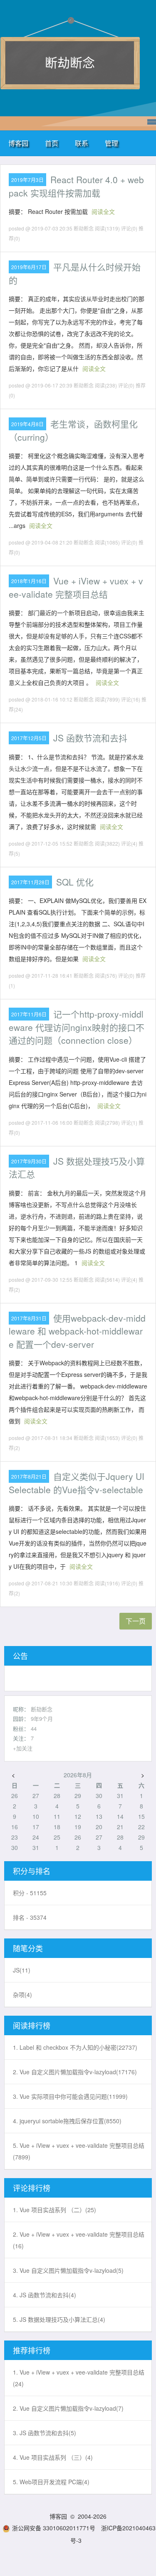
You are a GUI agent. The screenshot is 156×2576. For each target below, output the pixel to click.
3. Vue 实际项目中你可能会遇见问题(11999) (70, 2096)
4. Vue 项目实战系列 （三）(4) (53, 2457)
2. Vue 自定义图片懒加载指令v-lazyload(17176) (75, 2072)
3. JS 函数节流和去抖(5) (45, 2433)
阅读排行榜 (32, 2025)
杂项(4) (22, 1995)
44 (34, 1728)
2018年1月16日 (29, 581)
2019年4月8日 (27, 424)
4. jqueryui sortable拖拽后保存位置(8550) (67, 2121)
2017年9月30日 (29, 1161)
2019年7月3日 (27, 180)
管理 (111, 143)
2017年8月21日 (29, 1476)
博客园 (18, 143)
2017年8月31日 (29, 1318)
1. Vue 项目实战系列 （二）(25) (54, 2210)
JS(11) (22, 1970)
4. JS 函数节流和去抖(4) (45, 2295)
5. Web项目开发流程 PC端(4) (51, 2482)
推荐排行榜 (32, 2350)
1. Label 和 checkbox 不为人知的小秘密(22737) (75, 2047)
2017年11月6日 (29, 1014)
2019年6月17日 (29, 267)
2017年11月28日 (30, 882)
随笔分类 (28, 1948)
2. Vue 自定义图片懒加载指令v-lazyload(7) (68, 2408)
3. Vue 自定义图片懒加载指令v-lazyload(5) (68, 2270)
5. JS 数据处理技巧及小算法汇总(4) (59, 2319)
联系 (82, 143)
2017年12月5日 (29, 738)
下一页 (136, 1621)
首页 (52, 143)
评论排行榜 (32, 2188)
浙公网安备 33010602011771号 (54, 2528)
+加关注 (23, 1748)
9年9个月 (42, 1719)
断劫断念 (70, 62)
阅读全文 (103, 211)
